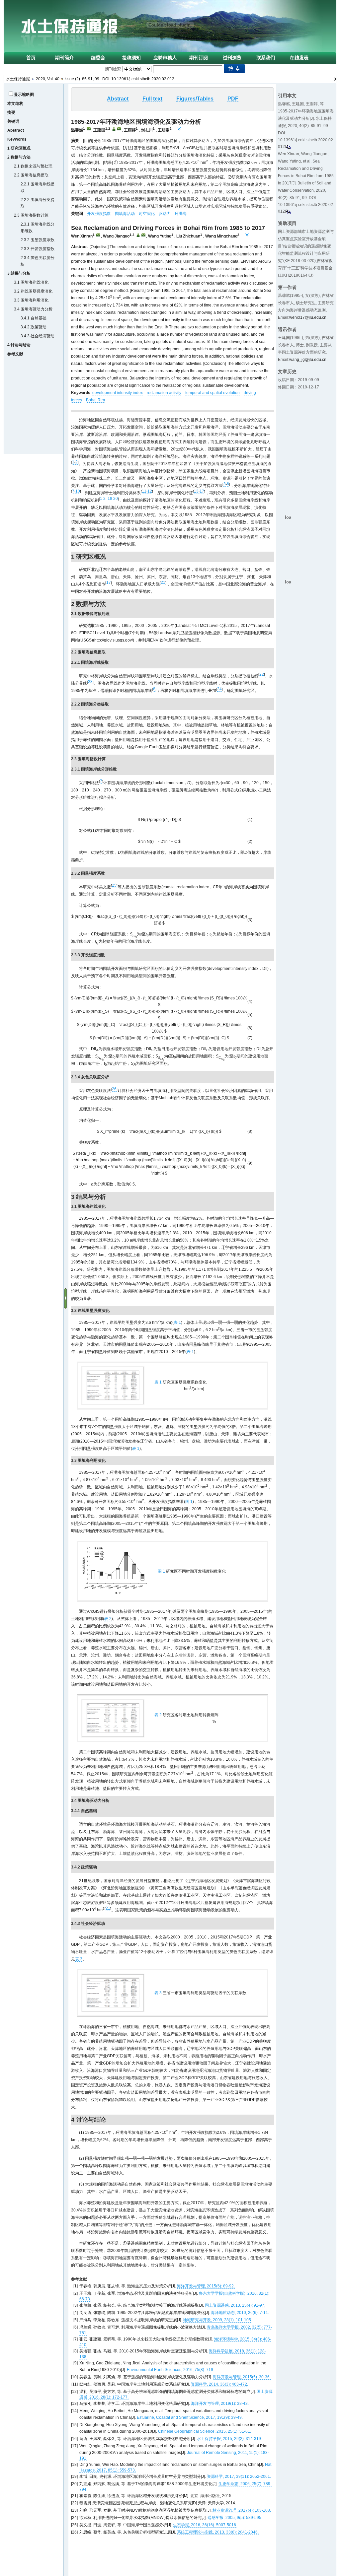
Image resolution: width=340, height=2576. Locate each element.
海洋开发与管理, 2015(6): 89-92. (206, 2286)
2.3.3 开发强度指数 (38, 249)
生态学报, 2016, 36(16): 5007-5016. (205, 2525)
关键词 (13, 121)
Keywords (17, 139)
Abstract (16, 130)
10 (78, 491)
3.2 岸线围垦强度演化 (33, 291)
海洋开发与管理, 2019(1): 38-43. (220, 2404)
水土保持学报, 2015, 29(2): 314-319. (229, 2439)
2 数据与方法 (19, 157)
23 (90, 682)
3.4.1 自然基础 (34, 318)
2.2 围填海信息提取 (31, 175)
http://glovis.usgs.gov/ (114, 640)
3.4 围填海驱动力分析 (33, 309)
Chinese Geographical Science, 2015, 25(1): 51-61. (205, 2431)
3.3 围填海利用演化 (31, 300)
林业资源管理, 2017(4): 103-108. (242, 2510)
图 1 (189, 1502)
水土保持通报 (18, 79)
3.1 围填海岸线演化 (31, 282)
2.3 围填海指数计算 (31, 215)
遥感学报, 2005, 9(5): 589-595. (235, 2518)
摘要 (11, 112)
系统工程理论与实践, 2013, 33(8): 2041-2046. (218, 2532)
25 (114, 885)
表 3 (79, 1959)
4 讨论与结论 (19, 345)
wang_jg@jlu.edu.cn (308, 360)
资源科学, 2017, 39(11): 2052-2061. (239, 2476)
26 (114, 1089)
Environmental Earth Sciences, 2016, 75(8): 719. (170, 2370)
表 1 (177, 1322)
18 (110, 499)
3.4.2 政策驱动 (34, 327)
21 (163, 582)
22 (262, 674)
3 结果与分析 (19, 273)
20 (116, 499)
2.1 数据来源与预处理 (33, 166)
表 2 (108, 1619)
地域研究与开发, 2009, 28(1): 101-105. (217, 2320)
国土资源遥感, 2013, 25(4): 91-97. (235, 2305)
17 (202, 491)
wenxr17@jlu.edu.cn (308, 317)
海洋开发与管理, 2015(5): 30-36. (242, 2377)
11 (144, 491)
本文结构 (15, 103)
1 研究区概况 (19, 148)
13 (196, 491)
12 (150, 491)
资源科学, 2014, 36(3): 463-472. (219, 2384)
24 (219, 689)
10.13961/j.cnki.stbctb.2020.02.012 (143, 79)
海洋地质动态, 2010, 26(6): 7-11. (240, 2313)
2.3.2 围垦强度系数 (38, 240)
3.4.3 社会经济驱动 (38, 336)
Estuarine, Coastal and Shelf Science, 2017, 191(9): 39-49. (190, 2417)
